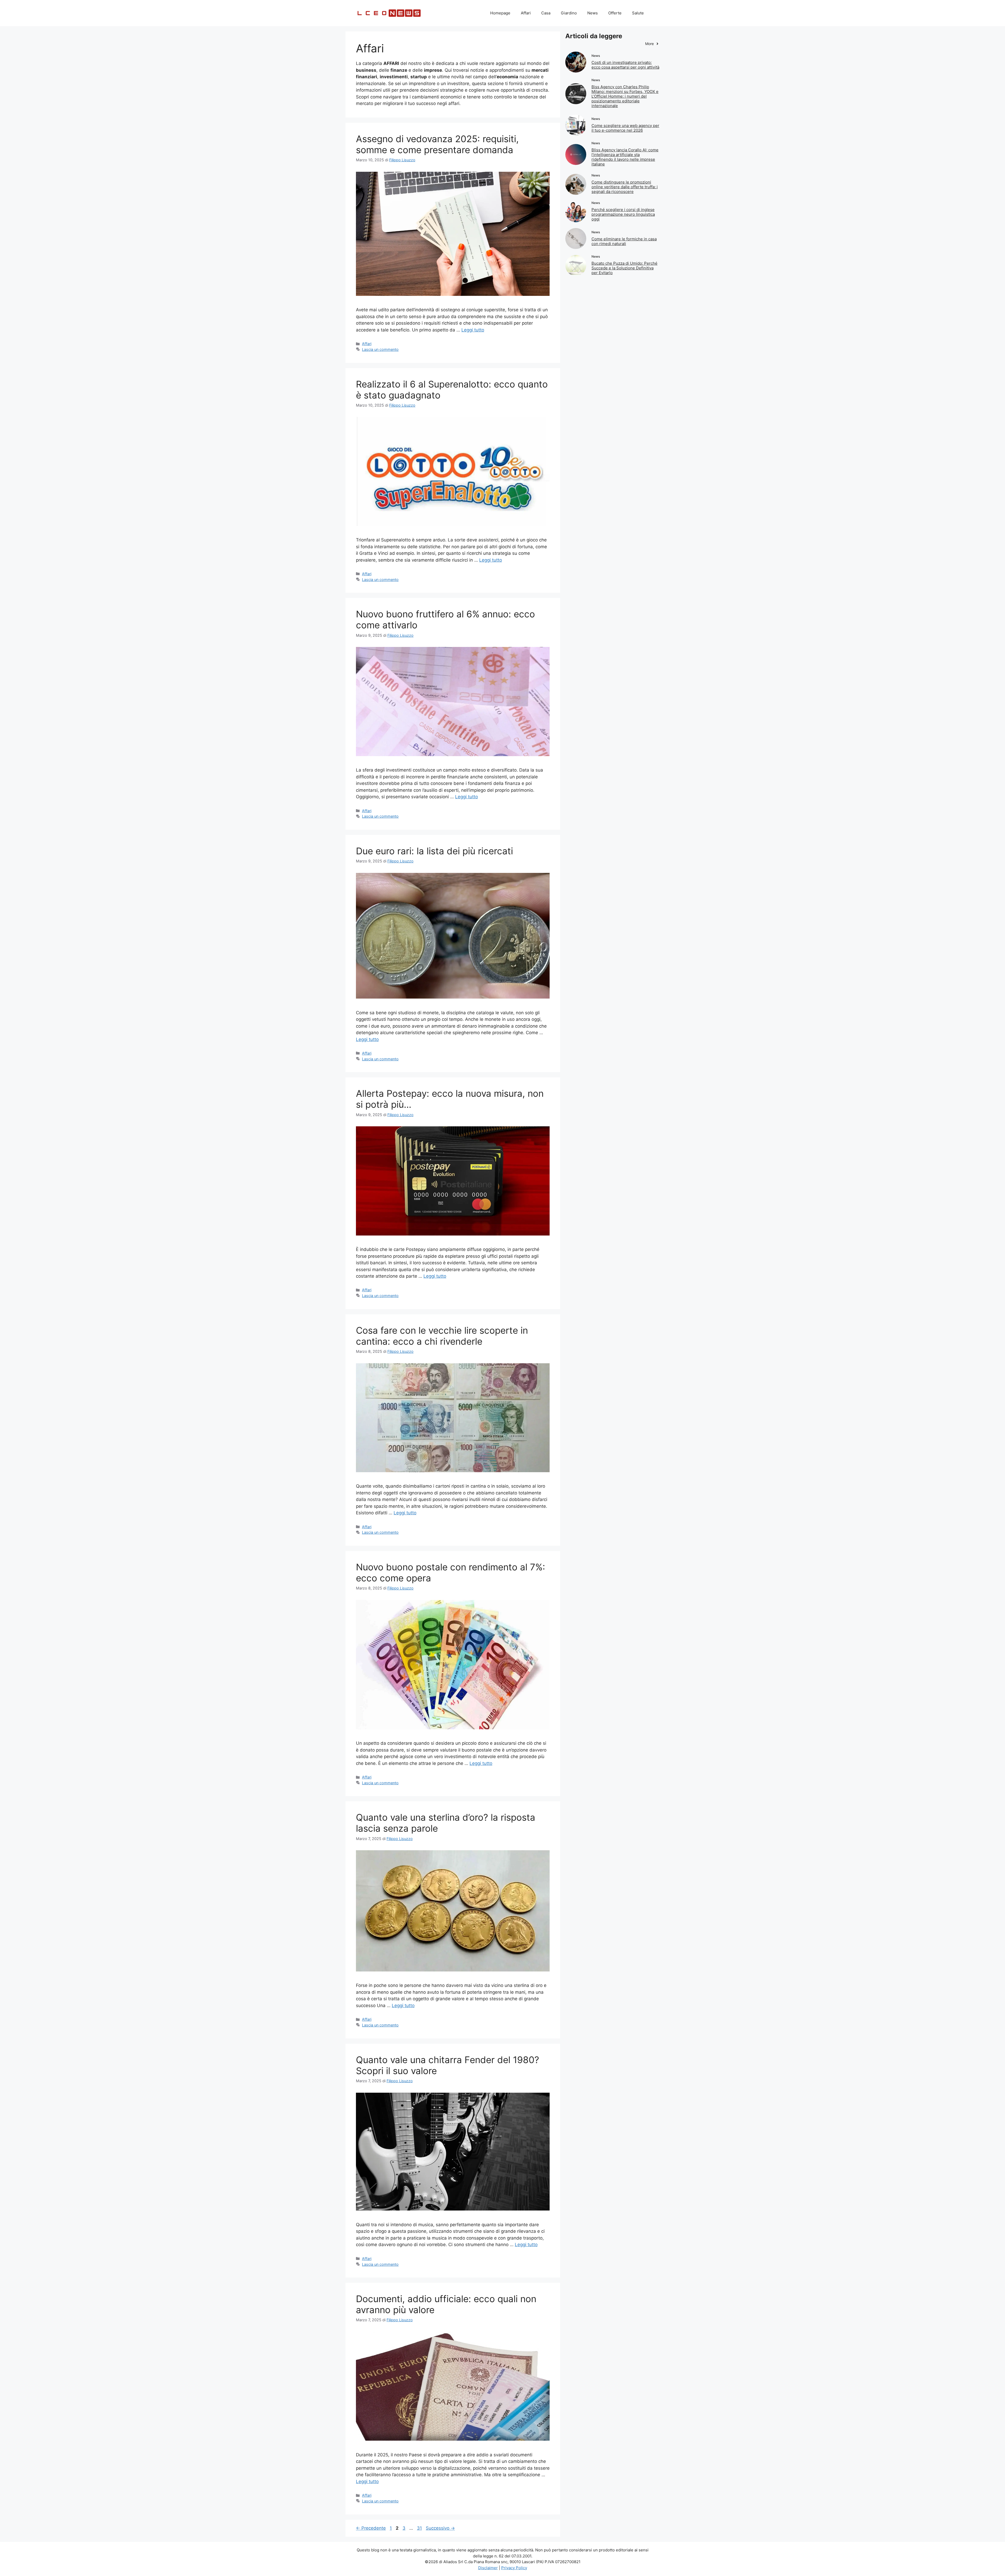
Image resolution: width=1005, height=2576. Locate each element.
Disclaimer (488, 2568)
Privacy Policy (514, 2568)
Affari (526, 13)
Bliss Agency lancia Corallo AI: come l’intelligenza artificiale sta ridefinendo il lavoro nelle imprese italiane (625, 157)
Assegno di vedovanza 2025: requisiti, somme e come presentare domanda (437, 144)
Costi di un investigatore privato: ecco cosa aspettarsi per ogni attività (625, 65)
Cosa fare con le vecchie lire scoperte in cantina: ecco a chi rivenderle (442, 1336)
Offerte (615, 13)
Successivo (440, 2528)
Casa (546, 13)
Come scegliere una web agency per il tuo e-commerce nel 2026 (625, 128)
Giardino (569, 13)
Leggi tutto (473, 330)
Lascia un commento (380, 349)
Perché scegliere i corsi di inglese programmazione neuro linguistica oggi (623, 214)
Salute (638, 13)
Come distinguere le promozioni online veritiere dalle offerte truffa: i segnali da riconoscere (625, 187)
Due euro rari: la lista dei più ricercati (434, 851)
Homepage (500, 13)
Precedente (371, 2528)
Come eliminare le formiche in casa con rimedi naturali (624, 241)
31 (420, 2528)
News (593, 13)
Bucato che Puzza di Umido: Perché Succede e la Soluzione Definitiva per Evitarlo (624, 268)
